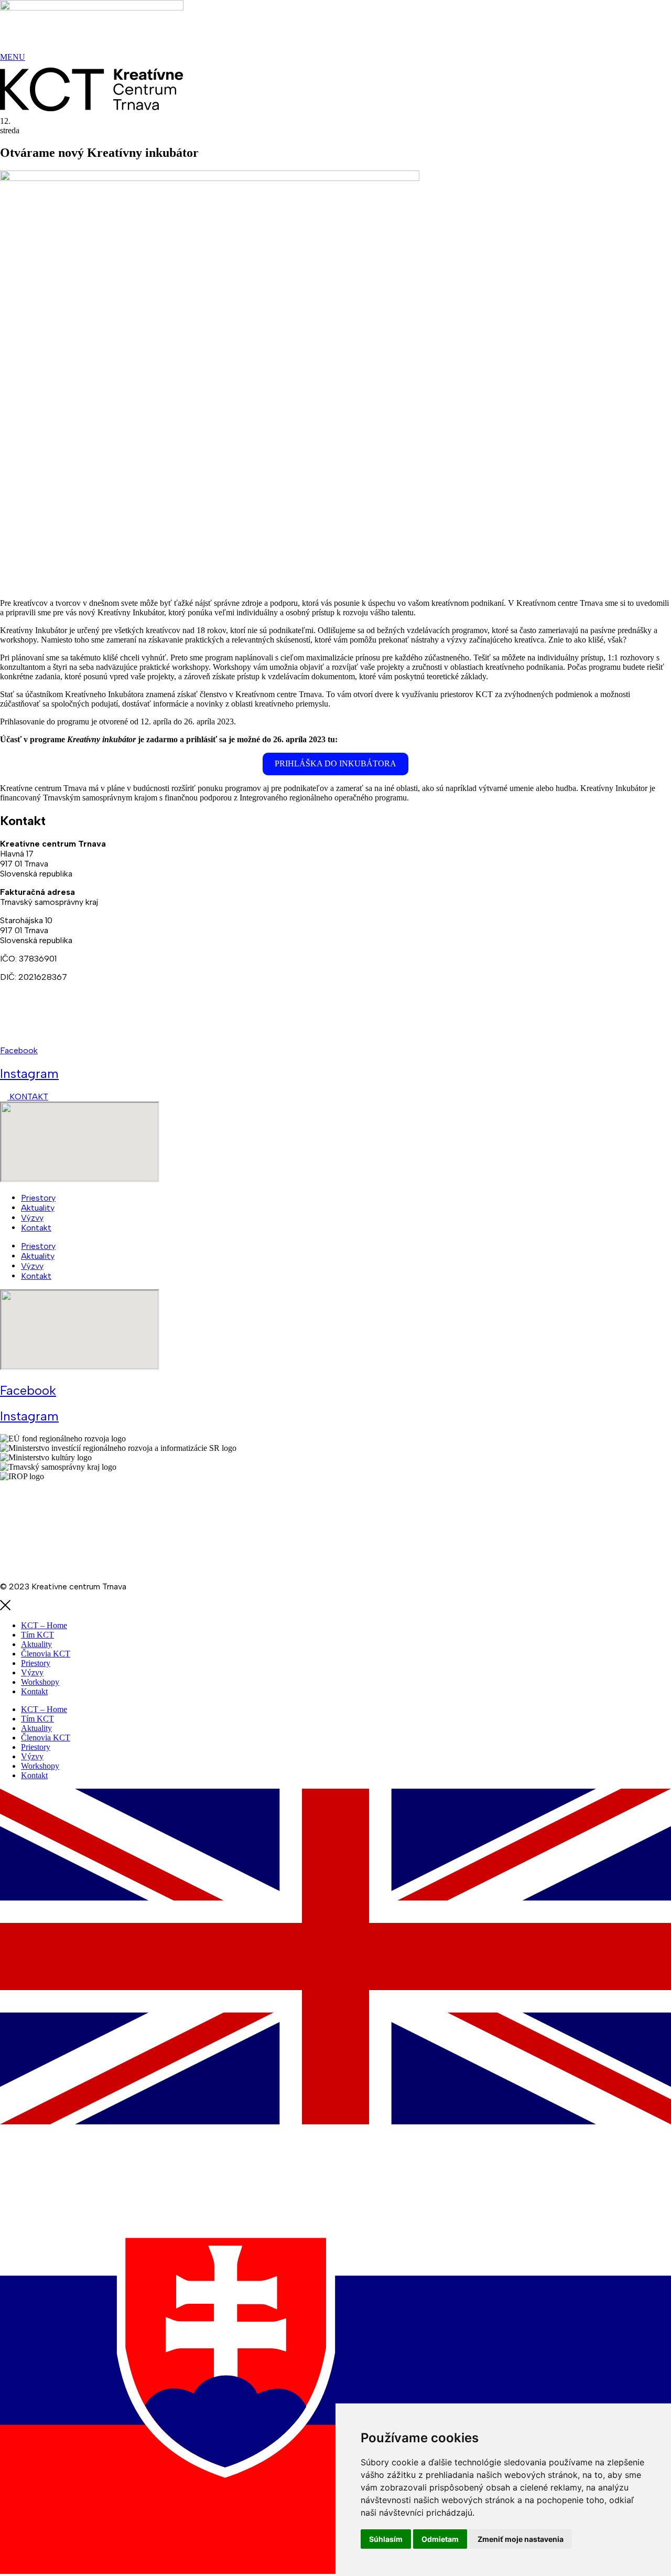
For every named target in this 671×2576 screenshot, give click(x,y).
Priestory (38, 1198)
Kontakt (36, 1228)
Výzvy (32, 1218)
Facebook (19, 1050)
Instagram (29, 1073)
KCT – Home (44, 1625)
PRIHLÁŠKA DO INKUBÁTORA (335, 763)
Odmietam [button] (440, 2539)
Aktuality (38, 1208)
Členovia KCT (46, 1654)
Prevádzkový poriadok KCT (51, 1568)
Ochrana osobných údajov (48, 1531)
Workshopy (40, 1682)
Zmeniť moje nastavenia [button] (521, 2539)
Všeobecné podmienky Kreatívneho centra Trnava (93, 1495)
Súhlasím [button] (386, 2539)
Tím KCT (37, 1635)
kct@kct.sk (22, 1032)
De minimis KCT (63, 1513)
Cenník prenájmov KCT (42, 1550)
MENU (13, 57)
